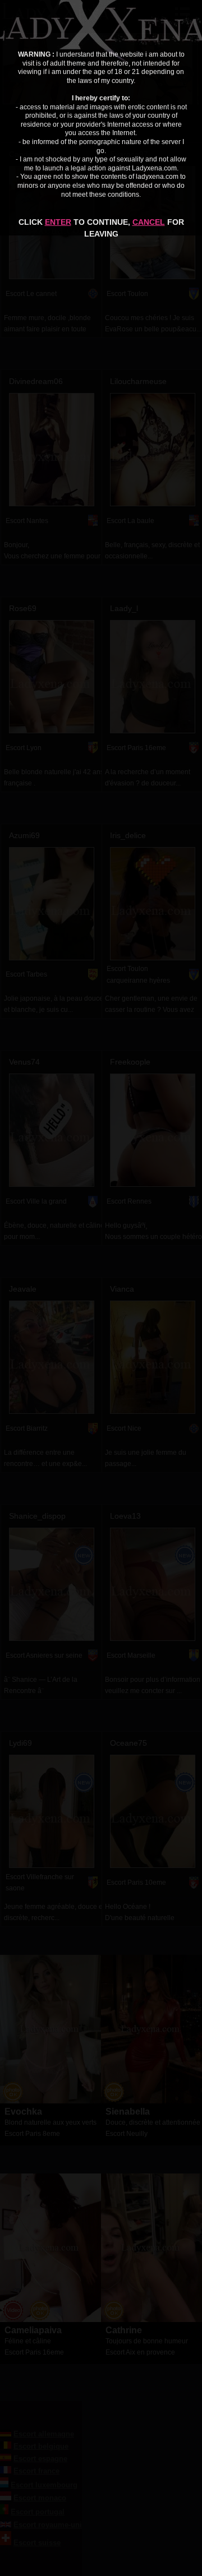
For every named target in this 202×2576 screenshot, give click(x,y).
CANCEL (149, 222)
